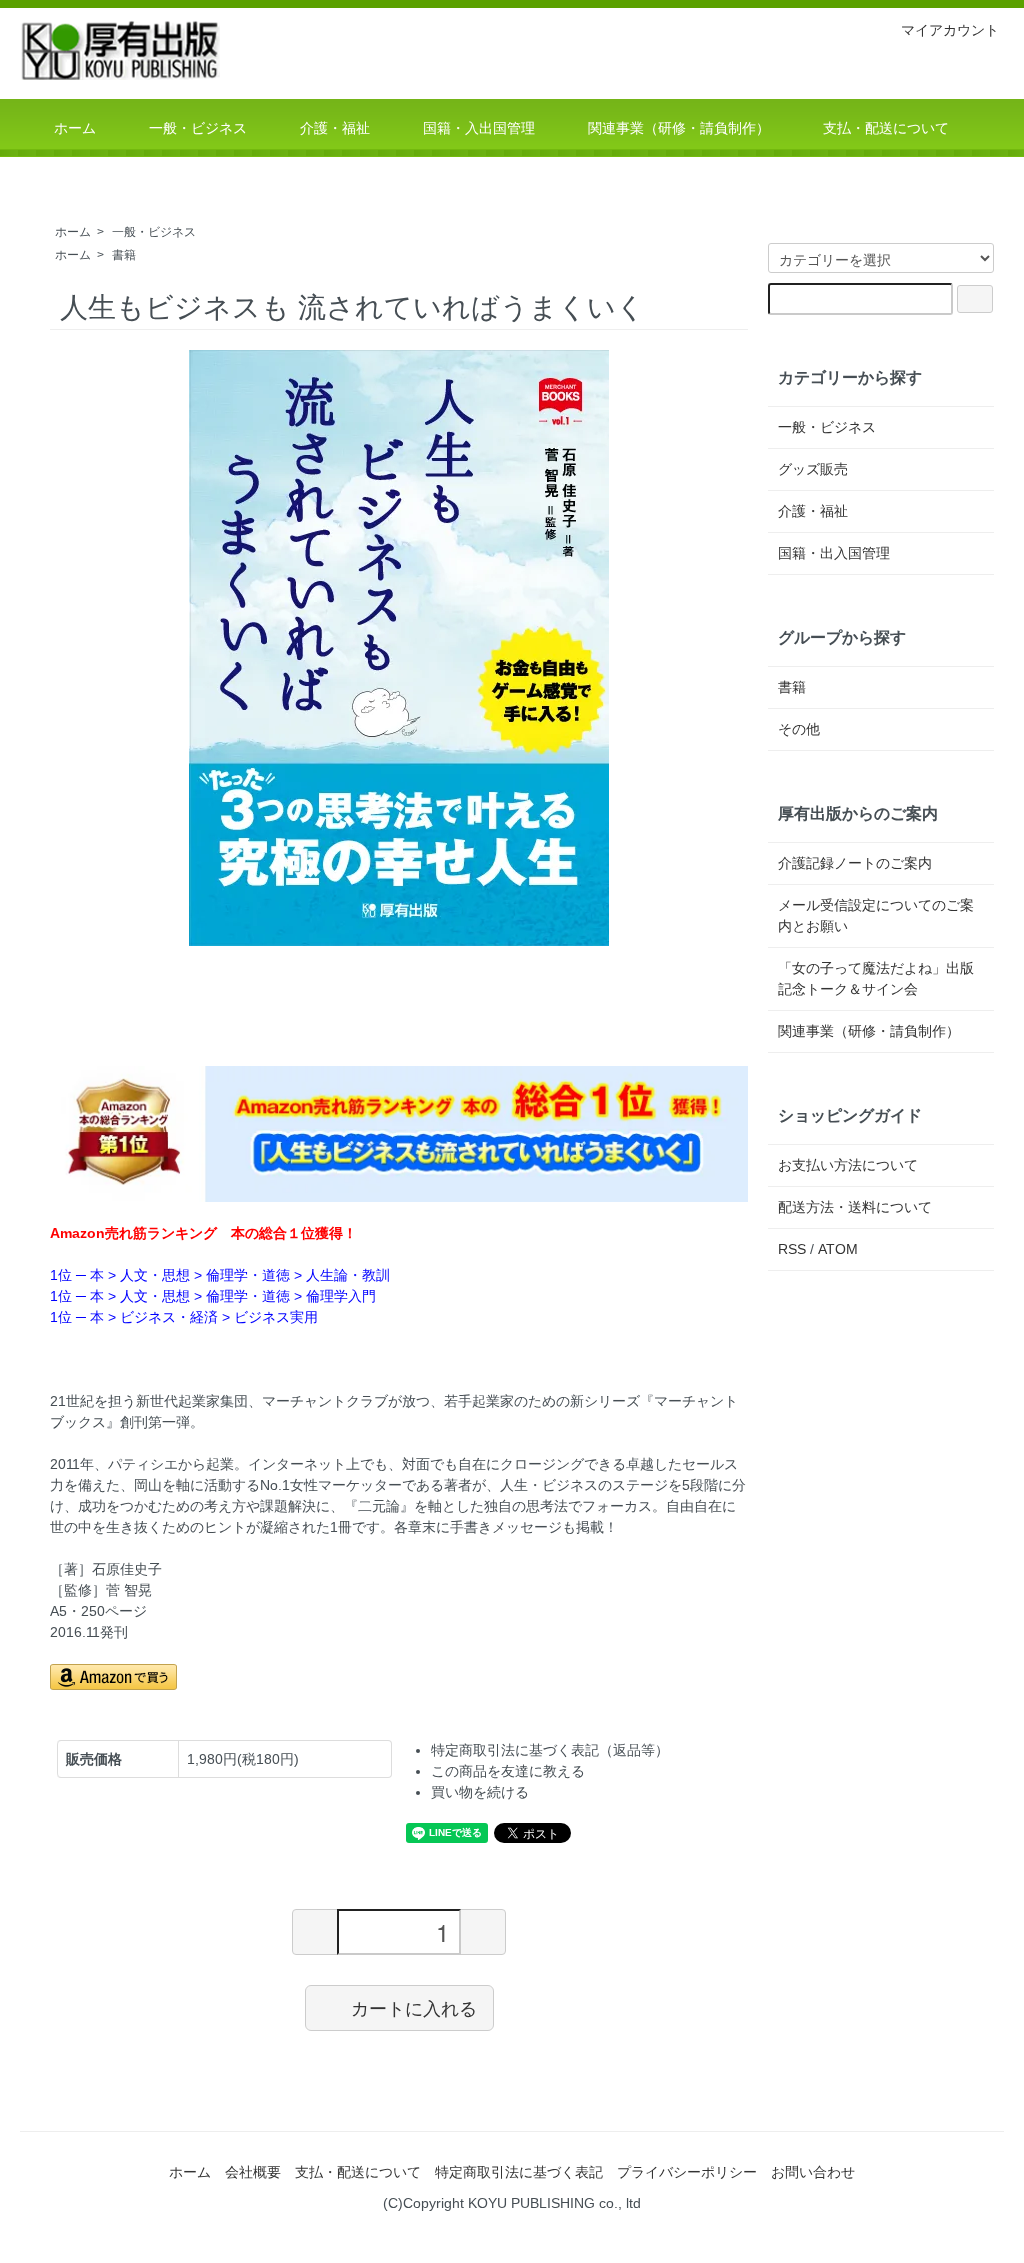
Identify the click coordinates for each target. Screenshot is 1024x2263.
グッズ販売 (813, 469)
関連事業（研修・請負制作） (869, 1031)
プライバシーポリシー (687, 2172)
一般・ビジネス (154, 232)
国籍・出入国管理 (834, 553)
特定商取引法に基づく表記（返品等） (550, 1750)
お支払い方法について (848, 1165)
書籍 (124, 255)
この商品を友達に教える (508, 1771)
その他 (799, 729)
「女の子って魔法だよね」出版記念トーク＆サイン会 (876, 978)
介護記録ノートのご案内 (855, 863)
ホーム (73, 232)
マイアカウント (950, 30)
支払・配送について (358, 2172)
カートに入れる (414, 2007)
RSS (792, 1249)
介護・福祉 (813, 511)
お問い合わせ (813, 2172)
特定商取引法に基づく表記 (519, 2172)
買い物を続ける (480, 1792)
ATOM (838, 1249)
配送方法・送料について (855, 1207)
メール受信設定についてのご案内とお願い (876, 915)
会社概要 (253, 2172)
